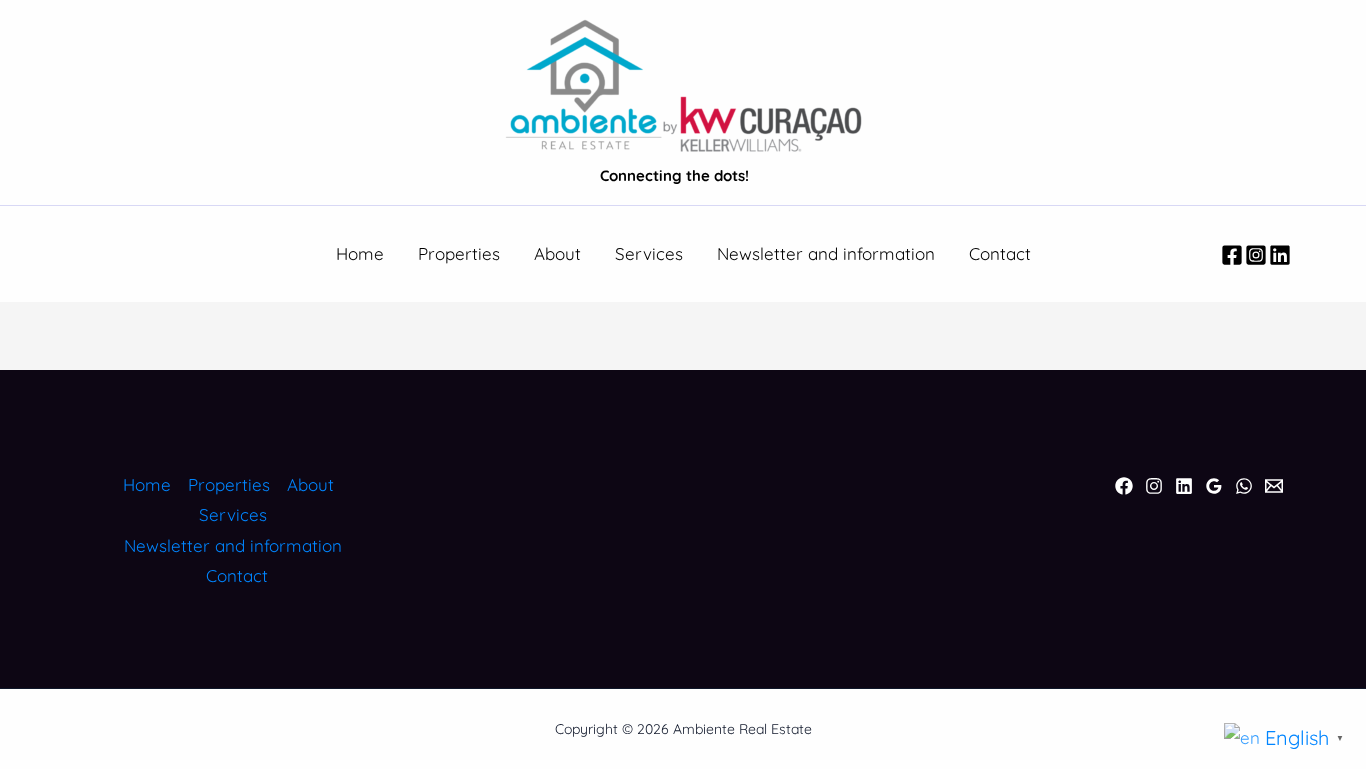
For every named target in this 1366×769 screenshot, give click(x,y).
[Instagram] (1256, 255)
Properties (459, 253)
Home (360, 253)
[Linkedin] (1280, 255)
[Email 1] (1274, 486)
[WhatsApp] (1244, 486)
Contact (1000, 253)
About (557, 253)
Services (649, 253)
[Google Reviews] (1214, 486)
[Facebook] (1232, 255)
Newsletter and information (826, 253)
